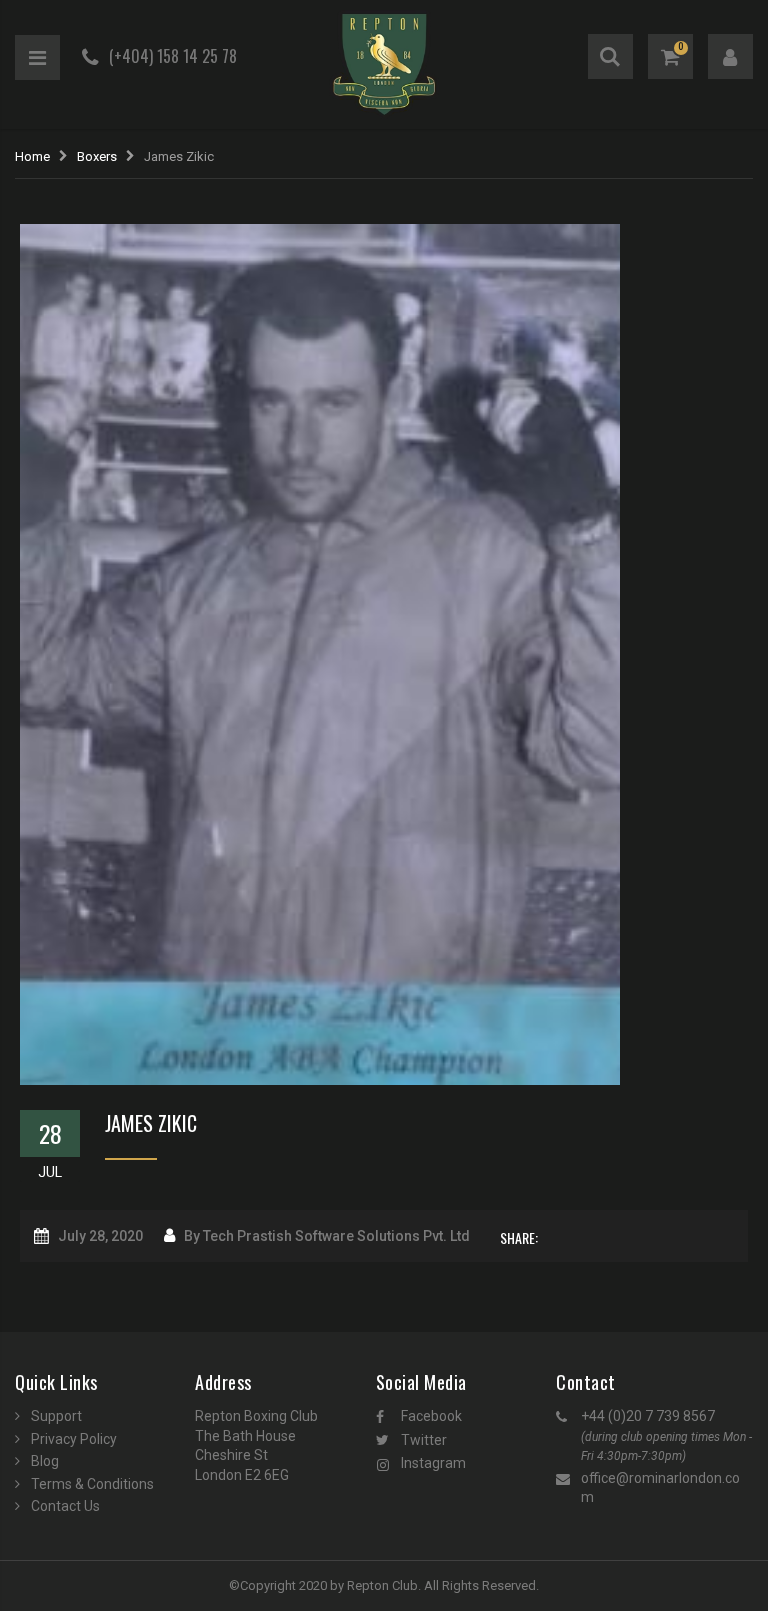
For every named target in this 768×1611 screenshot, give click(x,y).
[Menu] (37, 57)
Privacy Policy (74, 1439)
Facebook (431, 1416)
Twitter (424, 1440)
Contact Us (65, 1506)
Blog (45, 1461)
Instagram (433, 1463)
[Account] (730, 57)
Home (32, 156)
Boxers (97, 156)
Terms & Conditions (92, 1484)
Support (56, 1416)
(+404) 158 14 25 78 (173, 56)
